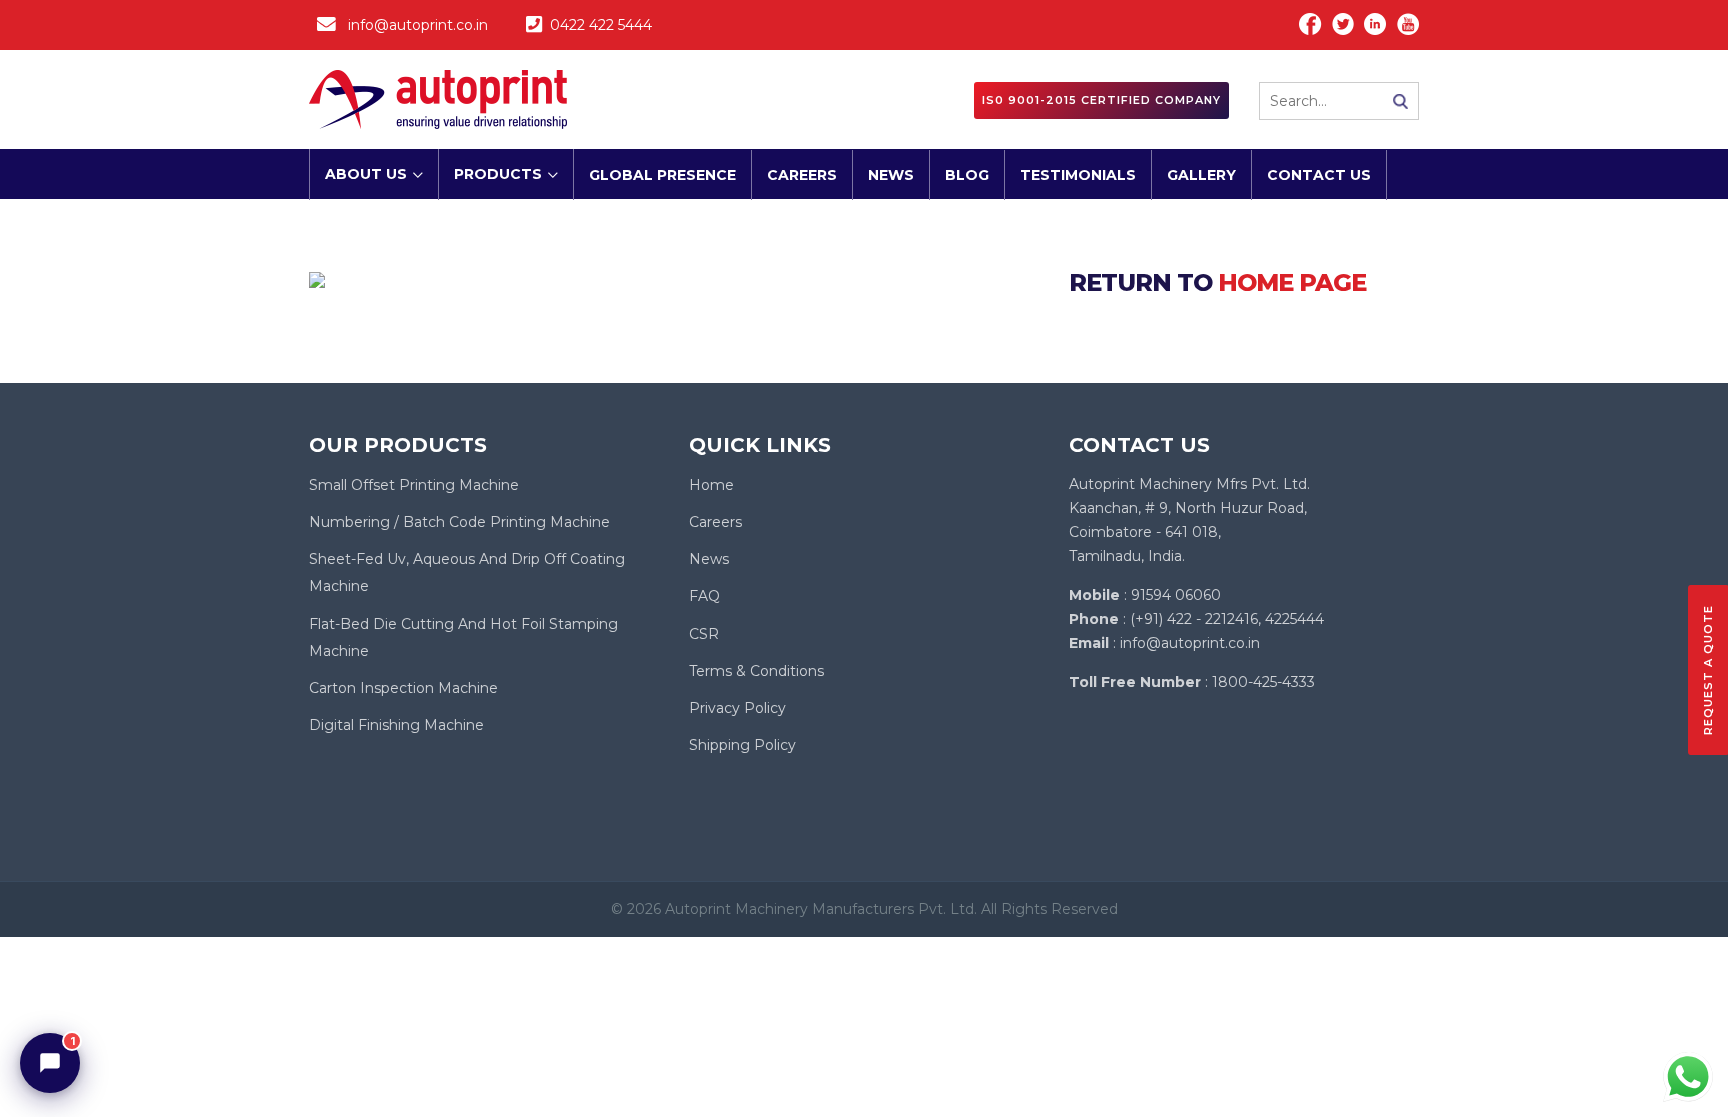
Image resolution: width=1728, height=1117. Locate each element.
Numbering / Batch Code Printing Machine (459, 522)
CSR (704, 634)
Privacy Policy (737, 708)
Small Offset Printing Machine (414, 485)
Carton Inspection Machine (403, 688)
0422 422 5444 (601, 25)
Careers (802, 175)
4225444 (1294, 619)
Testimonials (1078, 175)
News (891, 175)
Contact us (1319, 175)
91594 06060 (1176, 595)
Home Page (1292, 282)
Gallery (1201, 175)
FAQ (704, 596)
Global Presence (662, 175)
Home (711, 485)
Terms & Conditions (756, 671)
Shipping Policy (742, 745)
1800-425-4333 (1263, 682)
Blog (967, 175)
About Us (366, 174)
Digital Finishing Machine (396, 725)
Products (498, 174)
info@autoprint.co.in (418, 25)
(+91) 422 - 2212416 (1194, 619)
